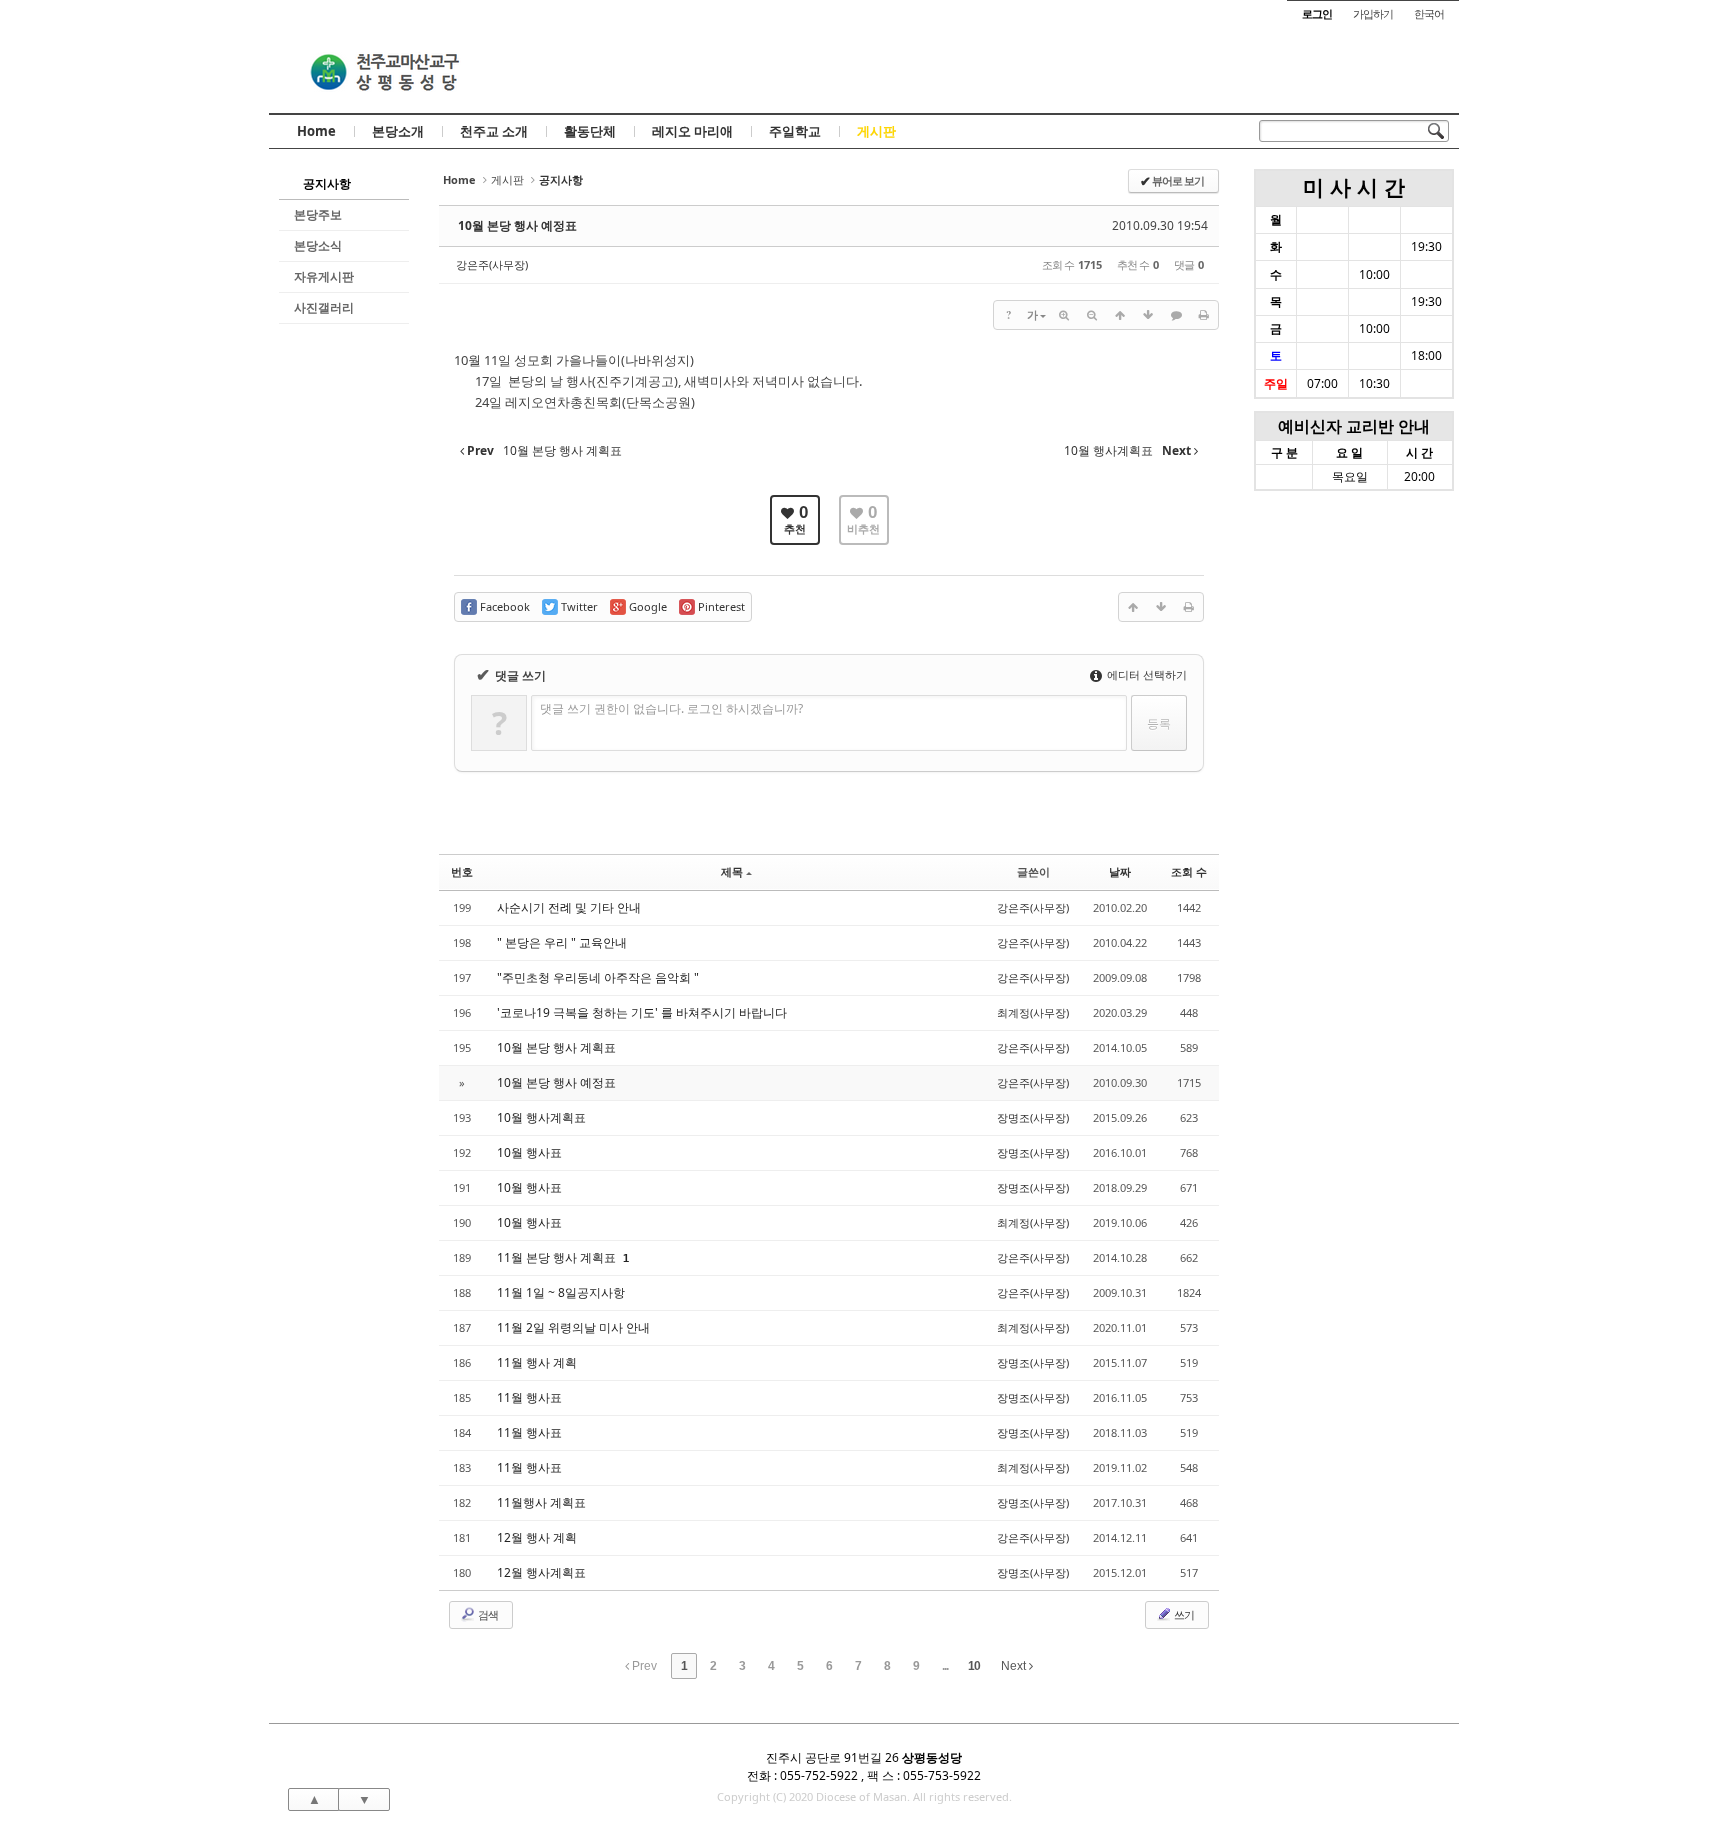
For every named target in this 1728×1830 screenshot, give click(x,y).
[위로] (1120, 315)
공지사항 (327, 183)
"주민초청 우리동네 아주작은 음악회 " (598, 977)
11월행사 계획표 (541, 1502)
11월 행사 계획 (537, 1362)
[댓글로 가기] (1176, 315)
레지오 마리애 (692, 131)
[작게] (1092, 315)
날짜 (1120, 871)
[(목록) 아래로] (1148, 315)
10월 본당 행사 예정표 (517, 225)
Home (316, 131)
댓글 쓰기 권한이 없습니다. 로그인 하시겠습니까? (671, 708)
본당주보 (318, 214)
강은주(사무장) (492, 264)
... (945, 1666)
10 (974, 1666)
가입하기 (1373, 13)
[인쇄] (1204, 315)
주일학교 (795, 131)
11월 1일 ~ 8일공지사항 (561, 1292)
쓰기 (1183, 1614)
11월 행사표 (529, 1397)
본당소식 (318, 245)
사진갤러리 (324, 307)
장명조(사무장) (1033, 1117)
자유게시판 (324, 276)
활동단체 (590, 131)
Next (1015, 1666)
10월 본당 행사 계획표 (556, 1047)
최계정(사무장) (1033, 1012)
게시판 (876, 131)
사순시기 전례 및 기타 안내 (569, 907)
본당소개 (398, 131)
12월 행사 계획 (537, 1537)
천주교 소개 (494, 131)
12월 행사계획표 (541, 1572)
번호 (462, 871)
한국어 (1429, 13)
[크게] (1064, 315)
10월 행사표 (529, 1152)
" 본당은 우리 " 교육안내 (562, 942)
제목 (732, 871)
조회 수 (1189, 871)
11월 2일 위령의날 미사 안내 (573, 1327)
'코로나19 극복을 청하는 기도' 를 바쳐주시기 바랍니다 (642, 1012)
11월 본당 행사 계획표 (558, 1257)
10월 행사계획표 (541, 1117)
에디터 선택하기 (1145, 674)
